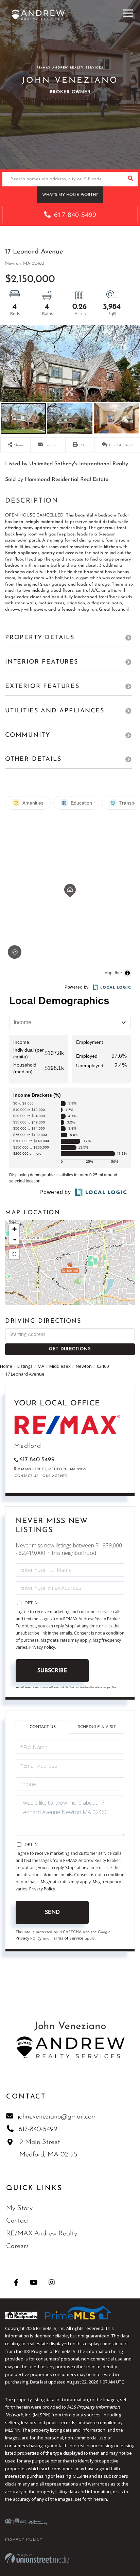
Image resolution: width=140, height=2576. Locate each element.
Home (6, 1366)
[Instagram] (51, 2282)
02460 (103, 1366)
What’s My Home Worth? (70, 195)
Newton (84, 1366)
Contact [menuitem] (18, 2221)
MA (41, 1366)
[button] (130, 179)
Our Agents (55, 1476)
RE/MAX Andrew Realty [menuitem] (42, 2234)
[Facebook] (16, 2282)
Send (52, 1912)
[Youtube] (34, 2282)
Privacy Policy (42, 1647)
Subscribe (52, 1671)
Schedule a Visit (97, 1727)
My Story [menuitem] (19, 2208)
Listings (25, 1366)
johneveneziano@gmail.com (57, 2117)
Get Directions (70, 1349)
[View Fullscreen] (14, 1254)
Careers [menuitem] (17, 2246)
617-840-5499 (74, 215)
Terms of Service (67, 1938)
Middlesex (60, 1366)
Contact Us (27, 1476)
